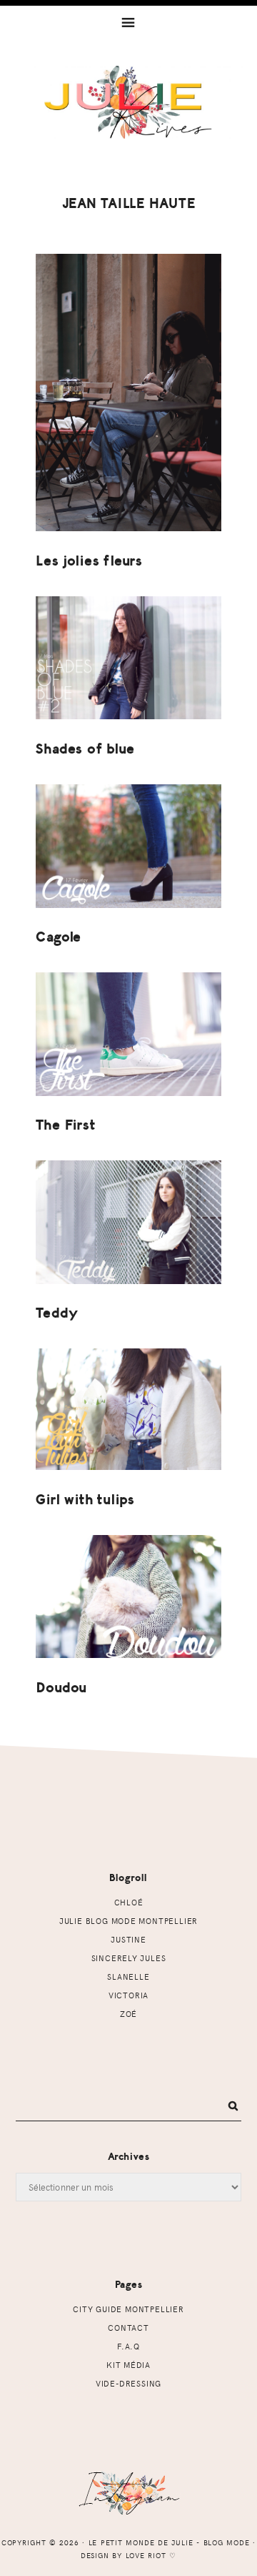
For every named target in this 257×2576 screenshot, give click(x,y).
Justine (128, 1939)
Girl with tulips (85, 1500)
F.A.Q (128, 2346)
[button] (128, 21)
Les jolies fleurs (89, 561)
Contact (128, 2328)
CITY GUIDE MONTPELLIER (128, 2309)
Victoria (128, 1995)
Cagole (59, 937)
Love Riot (146, 2555)
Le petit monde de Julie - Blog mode (128, 119)
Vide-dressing (128, 2383)
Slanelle (128, 1977)
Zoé (128, 2014)
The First (65, 1125)
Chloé (129, 1902)
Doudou (61, 1688)
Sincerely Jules (129, 1958)
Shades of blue (85, 749)
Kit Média (128, 2365)
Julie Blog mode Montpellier (128, 1921)
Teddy (57, 1313)
